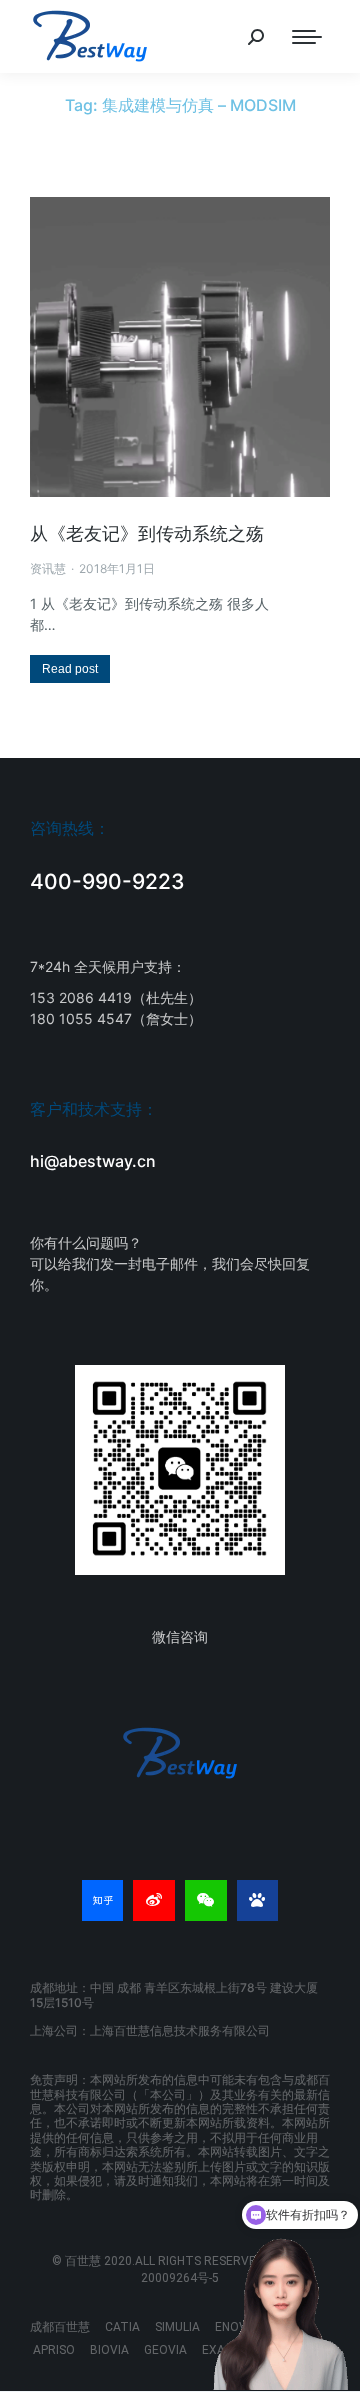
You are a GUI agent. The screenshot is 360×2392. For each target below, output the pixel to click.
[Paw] (258, 1901)
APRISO (54, 2350)
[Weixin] (206, 1901)
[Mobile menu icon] (307, 37)
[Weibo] (154, 1901)
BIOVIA (109, 2350)
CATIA (122, 2327)
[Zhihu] (103, 1901)
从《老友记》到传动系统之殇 (147, 533)
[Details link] (180, 347)
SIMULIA (177, 2327)
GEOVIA (165, 2350)
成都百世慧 (60, 2327)
